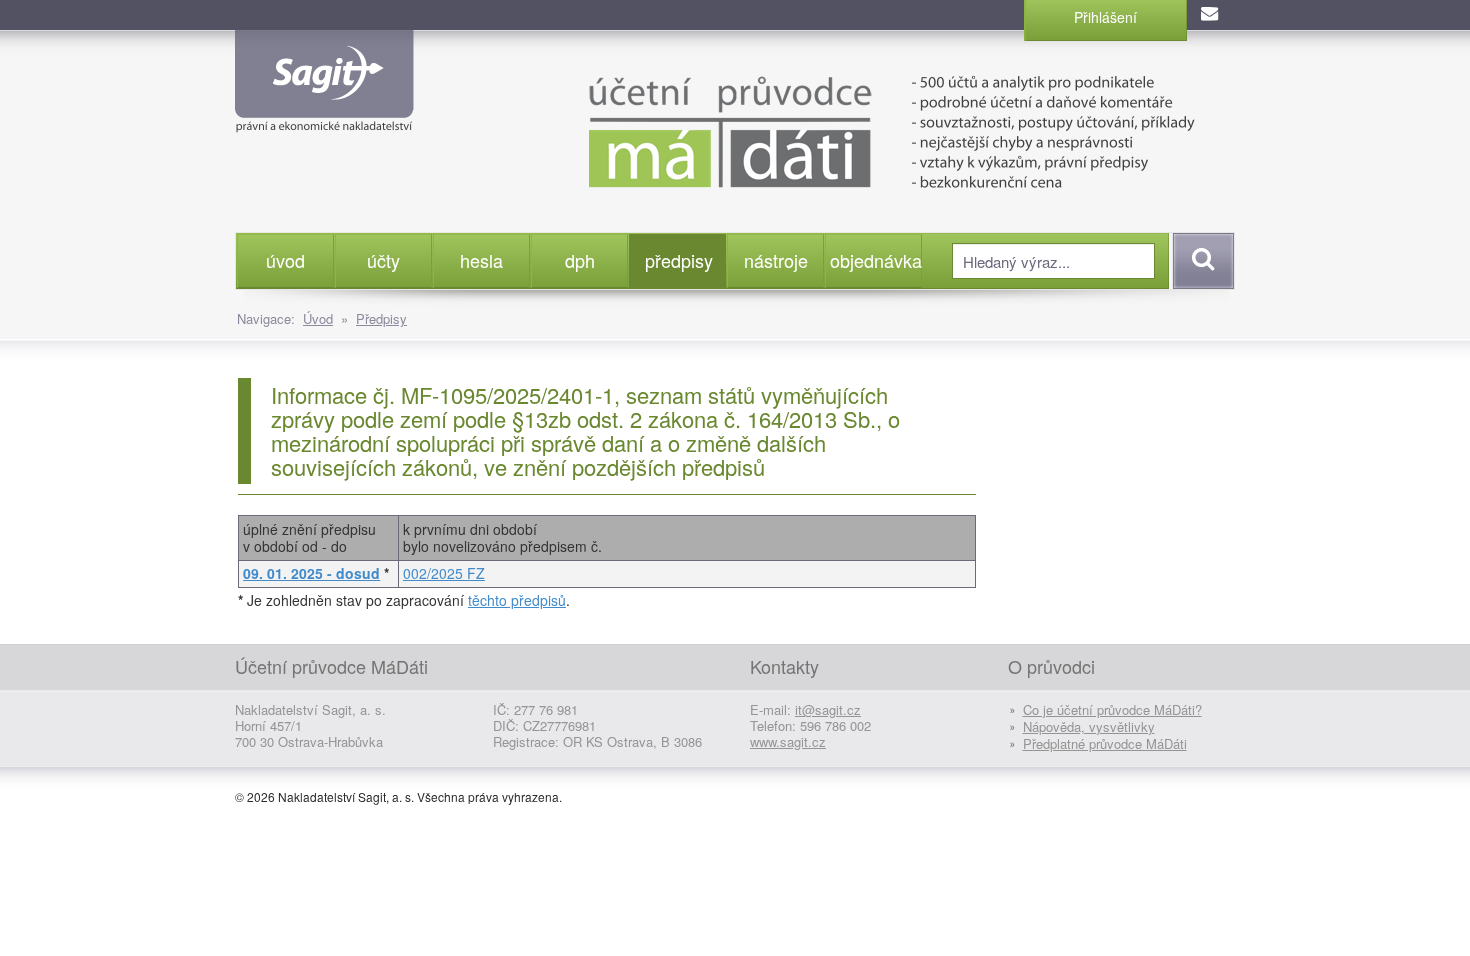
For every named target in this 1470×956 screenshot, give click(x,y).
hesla (481, 260)
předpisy (679, 260)
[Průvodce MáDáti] (844, 130)
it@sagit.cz (828, 709)
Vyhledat (1200, 261)
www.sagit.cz (788, 741)
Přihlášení (1105, 17)
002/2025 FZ (444, 573)
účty (383, 260)
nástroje (776, 260)
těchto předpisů (517, 600)
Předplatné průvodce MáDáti (1105, 743)
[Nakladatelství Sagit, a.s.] (324, 116)
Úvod (318, 318)
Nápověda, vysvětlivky (1089, 726)
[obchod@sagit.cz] (1211, 15)
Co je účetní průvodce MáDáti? (1112, 709)
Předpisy (381, 318)
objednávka (875, 260)
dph (580, 260)
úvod (285, 260)
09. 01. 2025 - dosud (311, 573)
